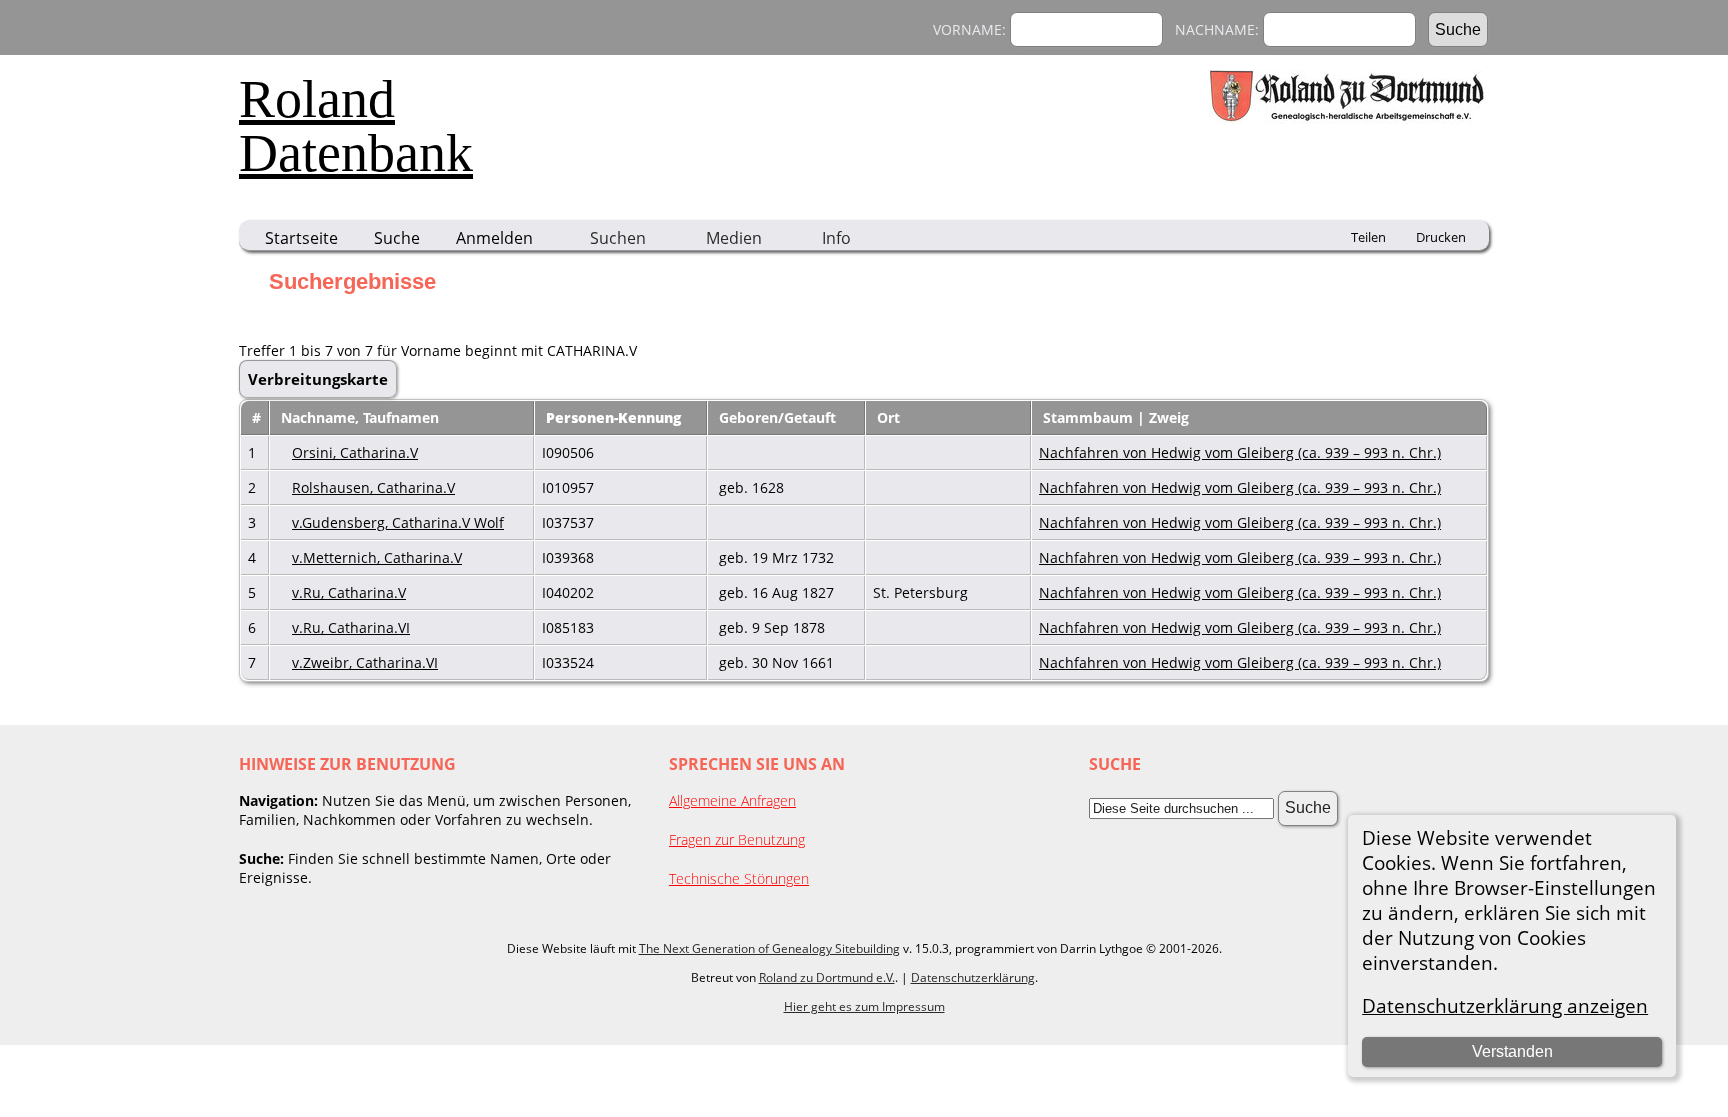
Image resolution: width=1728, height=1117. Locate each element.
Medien (734, 238)
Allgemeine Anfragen (732, 800)
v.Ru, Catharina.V (349, 592)
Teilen (1368, 237)
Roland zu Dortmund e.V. (827, 977)
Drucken (1441, 237)
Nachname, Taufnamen (362, 417)
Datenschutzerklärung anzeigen (1505, 1005)
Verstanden (1512, 1051)
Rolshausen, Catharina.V (373, 487)
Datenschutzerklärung (973, 977)
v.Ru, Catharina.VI (351, 627)
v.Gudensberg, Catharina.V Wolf (398, 522)
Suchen (618, 238)
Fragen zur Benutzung (737, 839)
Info (836, 238)
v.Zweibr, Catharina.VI (365, 662)
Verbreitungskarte (318, 379)
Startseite (301, 238)
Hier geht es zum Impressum (864, 1006)
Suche (397, 238)
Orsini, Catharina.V (355, 452)
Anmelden (494, 238)
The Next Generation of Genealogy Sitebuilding (769, 948)
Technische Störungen (739, 878)
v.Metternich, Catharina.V (377, 557)
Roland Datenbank (356, 126)
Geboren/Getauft (779, 417)
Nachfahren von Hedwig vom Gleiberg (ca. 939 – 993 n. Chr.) (1240, 452)
